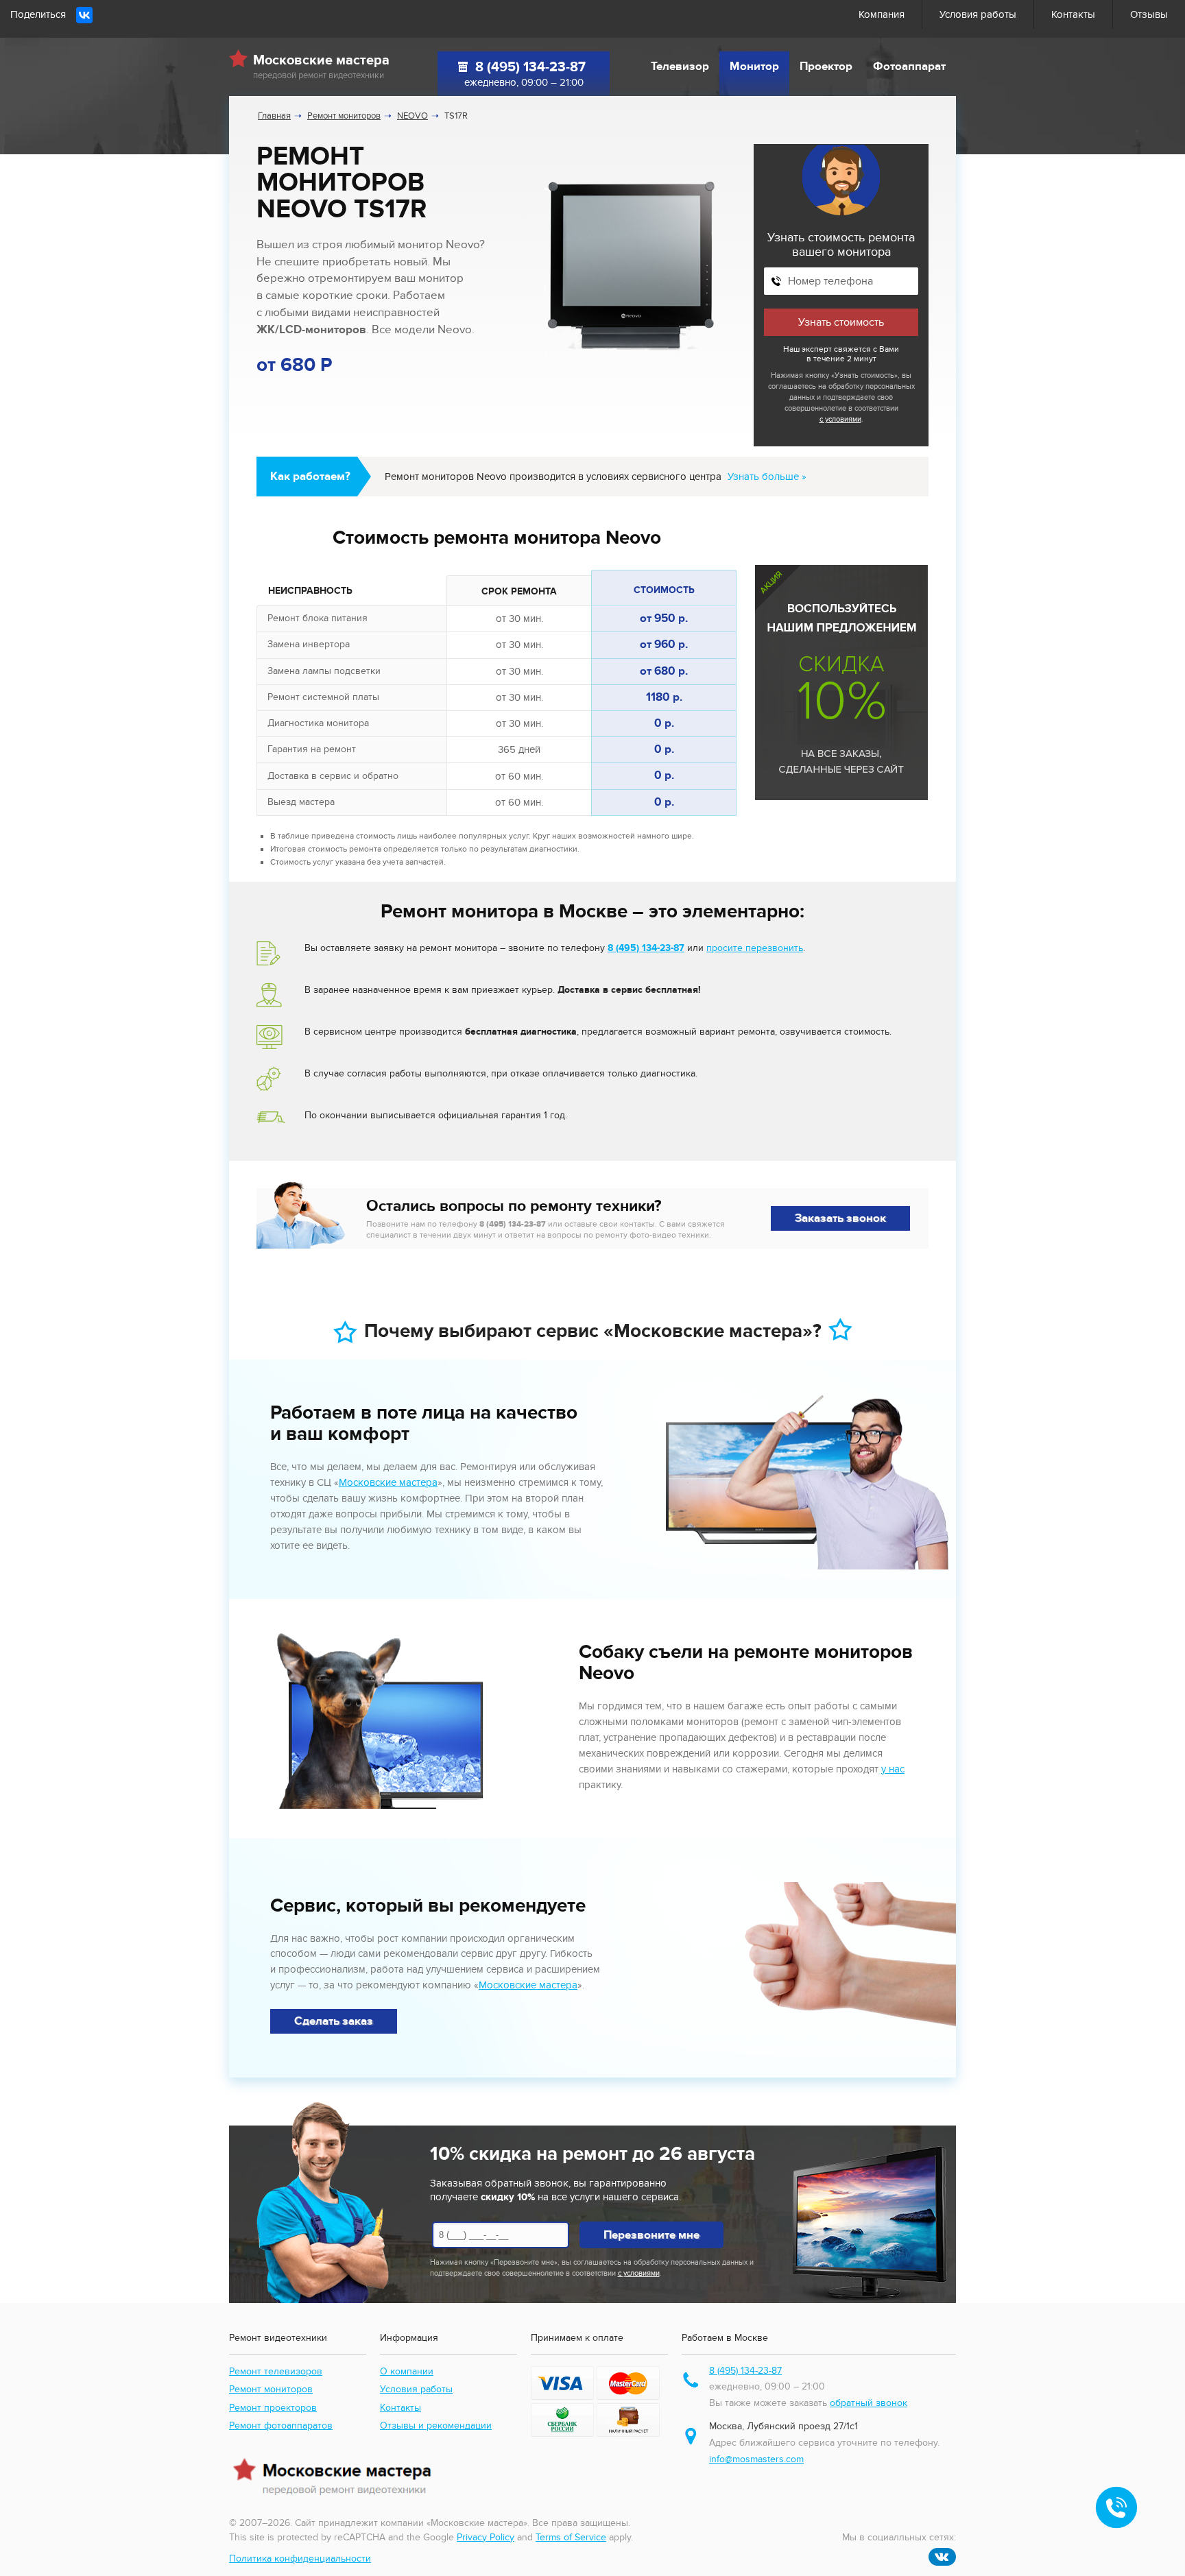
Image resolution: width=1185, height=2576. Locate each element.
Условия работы (978, 14)
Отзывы (1149, 14)
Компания (882, 14)
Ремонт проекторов (273, 2408)
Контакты (1073, 14)
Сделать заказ (334, 2021)
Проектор (826, 67)
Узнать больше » (767, 477)
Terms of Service (571, 2537)
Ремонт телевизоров (276, 2371)
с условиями (840, 419)
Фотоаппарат (909, 67)
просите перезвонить (755, 948)
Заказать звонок (840, 1218)
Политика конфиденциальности (300, 2559)
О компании (407, 2371)
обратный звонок (869, 2403)
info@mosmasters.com (756, 2459)
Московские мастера (388, 1482)
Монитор (754, 67)
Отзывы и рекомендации (436, 2425)
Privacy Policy (486, 2537)
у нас (893, 1769)
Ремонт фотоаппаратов (281, 2425)
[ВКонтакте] (84, 15)
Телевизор (680, 67)
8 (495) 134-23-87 (530, 67)
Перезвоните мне (651, 2235)
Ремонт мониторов (271, 2389)
